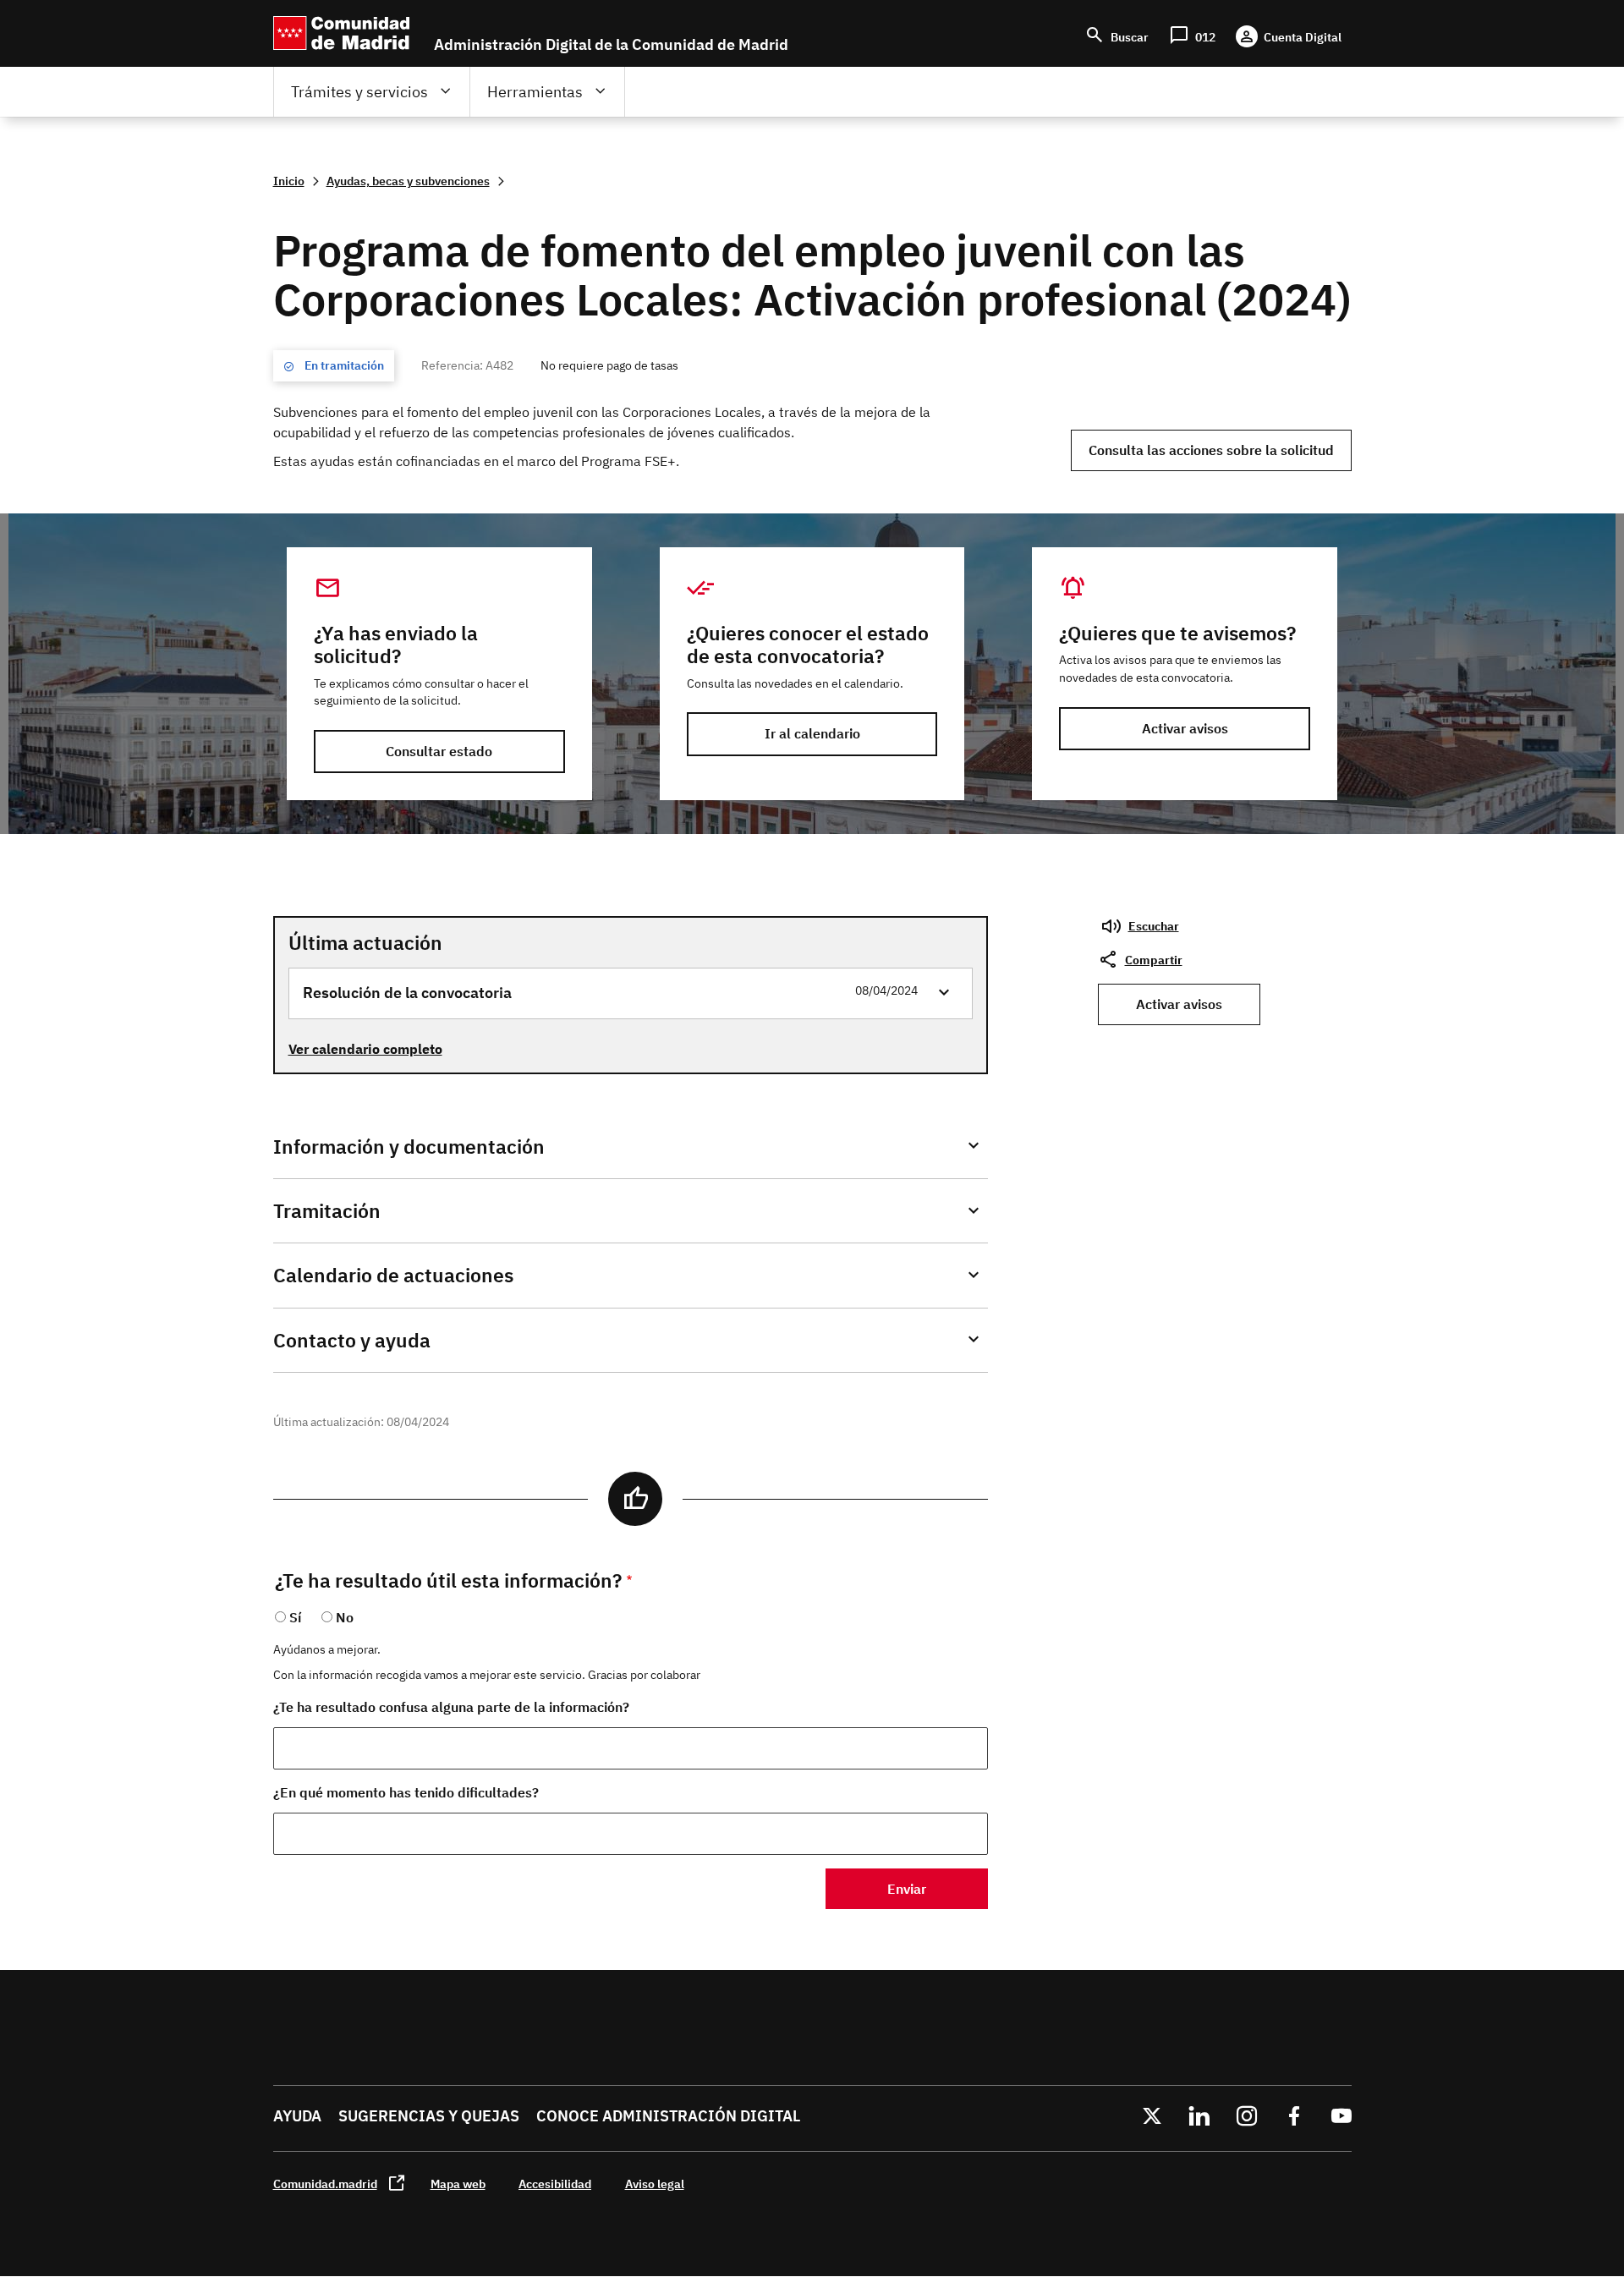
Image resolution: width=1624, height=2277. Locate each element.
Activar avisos (1185, 728)
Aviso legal (655, 2184)
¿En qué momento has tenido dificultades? (406, 1792)
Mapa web (458, 2184)
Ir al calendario (812, 733)
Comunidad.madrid (325, 2184)
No (345, 1617)
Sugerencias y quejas (429, 2116)
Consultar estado (439, 751)
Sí (295, 1617)
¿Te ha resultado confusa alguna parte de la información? (451, 1707)
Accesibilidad (555, 2184)
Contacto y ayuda (352, 1340)
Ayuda (297, 2116)
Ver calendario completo (365, 1049)
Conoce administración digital (668, 2116)
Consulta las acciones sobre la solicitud (1211, 450)
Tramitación (327, 1211)
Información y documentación (409, 1147)
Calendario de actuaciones (393, 1275)
